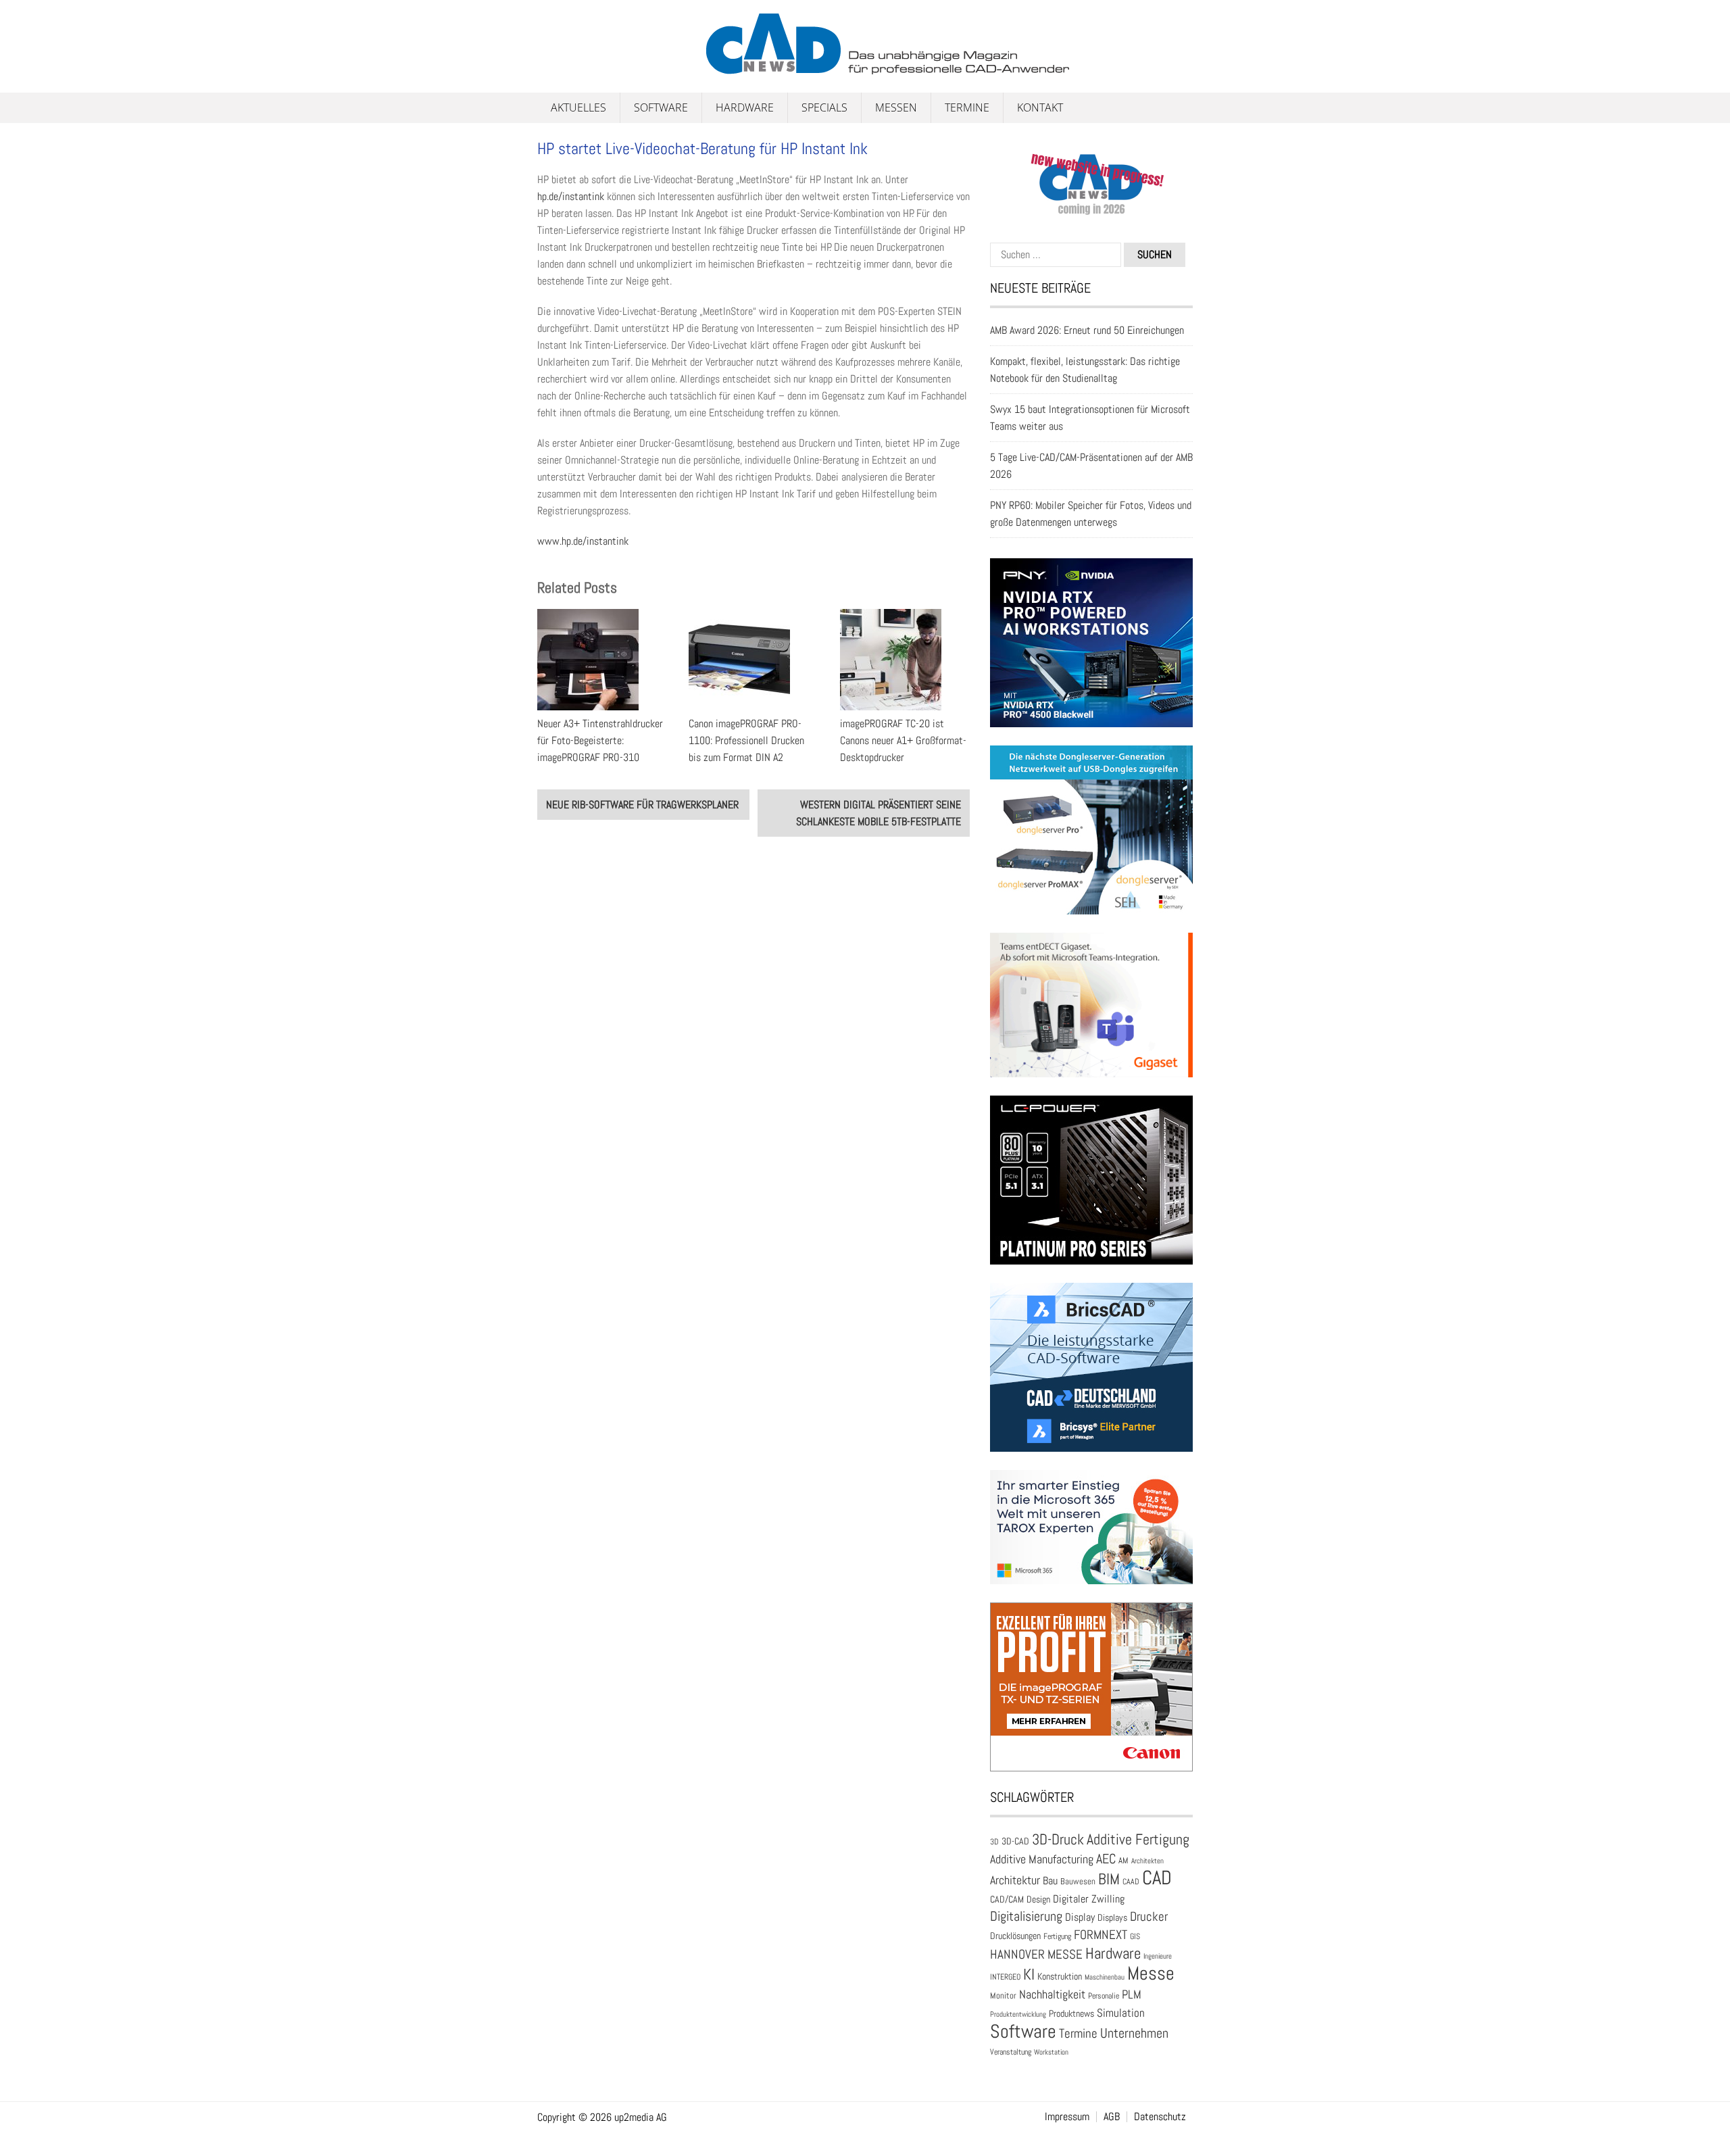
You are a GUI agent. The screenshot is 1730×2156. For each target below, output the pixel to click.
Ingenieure (1158, 1956)
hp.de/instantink (571, 196)
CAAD (1131, 1882)
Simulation (1121, 2013)
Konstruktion (1060, 1976)
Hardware (745, 107)
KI (1029, 1975)
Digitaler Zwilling (1089, 1899)
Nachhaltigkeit (1052, 1994)
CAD (1157, 1878)
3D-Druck (1058, 1839)
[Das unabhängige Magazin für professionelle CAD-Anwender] (568, 67)
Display (1080, 1917)
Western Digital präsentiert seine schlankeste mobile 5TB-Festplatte (879, 813)
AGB (1112, 2117)
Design (1038, 1900)
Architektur (1015, 1880)
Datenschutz (1160, 2117)
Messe (1151, 1973)
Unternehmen (1134, 2033)
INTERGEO (1005, 1977)
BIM (1109, 1879)
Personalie (1104, 1996)
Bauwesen (1078, 1881)
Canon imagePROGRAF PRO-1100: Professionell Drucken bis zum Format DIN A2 (746, 740)
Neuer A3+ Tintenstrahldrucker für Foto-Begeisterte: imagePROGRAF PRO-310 (600, 740)
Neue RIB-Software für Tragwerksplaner (642, 805)
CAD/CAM (1007, 1900)
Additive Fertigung (1138, 1839)
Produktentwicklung (1018, 2014)
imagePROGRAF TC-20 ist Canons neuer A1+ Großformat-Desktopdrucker (903, 740)
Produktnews (1071, 2014)
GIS (1135, 1936)
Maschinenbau (1105, 1977)
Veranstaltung (1011, 2052)
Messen (896, 107)
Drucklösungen (1015, 1936)
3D (994, 1842)
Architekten (1147, 1861)
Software (661, 107)
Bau (1050, 1881)
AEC (1106, 1859)
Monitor (1003, 1995)
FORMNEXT (1101, 1935)
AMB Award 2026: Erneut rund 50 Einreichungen (1087, 330)
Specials (824, 107)
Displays (1112, 1917)
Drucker (1149, 1916)
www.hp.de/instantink (583, 541)
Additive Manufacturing (1042, 1859)
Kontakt (1040, 107)
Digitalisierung (1026, 1916)
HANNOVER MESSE (1036, 1954)
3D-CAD (1015, 1841)
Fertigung (1057, 1936)
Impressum (1067, 2117)
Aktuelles (578, 107)
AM (1123, 1860)
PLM (1132, 1994)
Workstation (1051, 2052)
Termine (967, 107)
